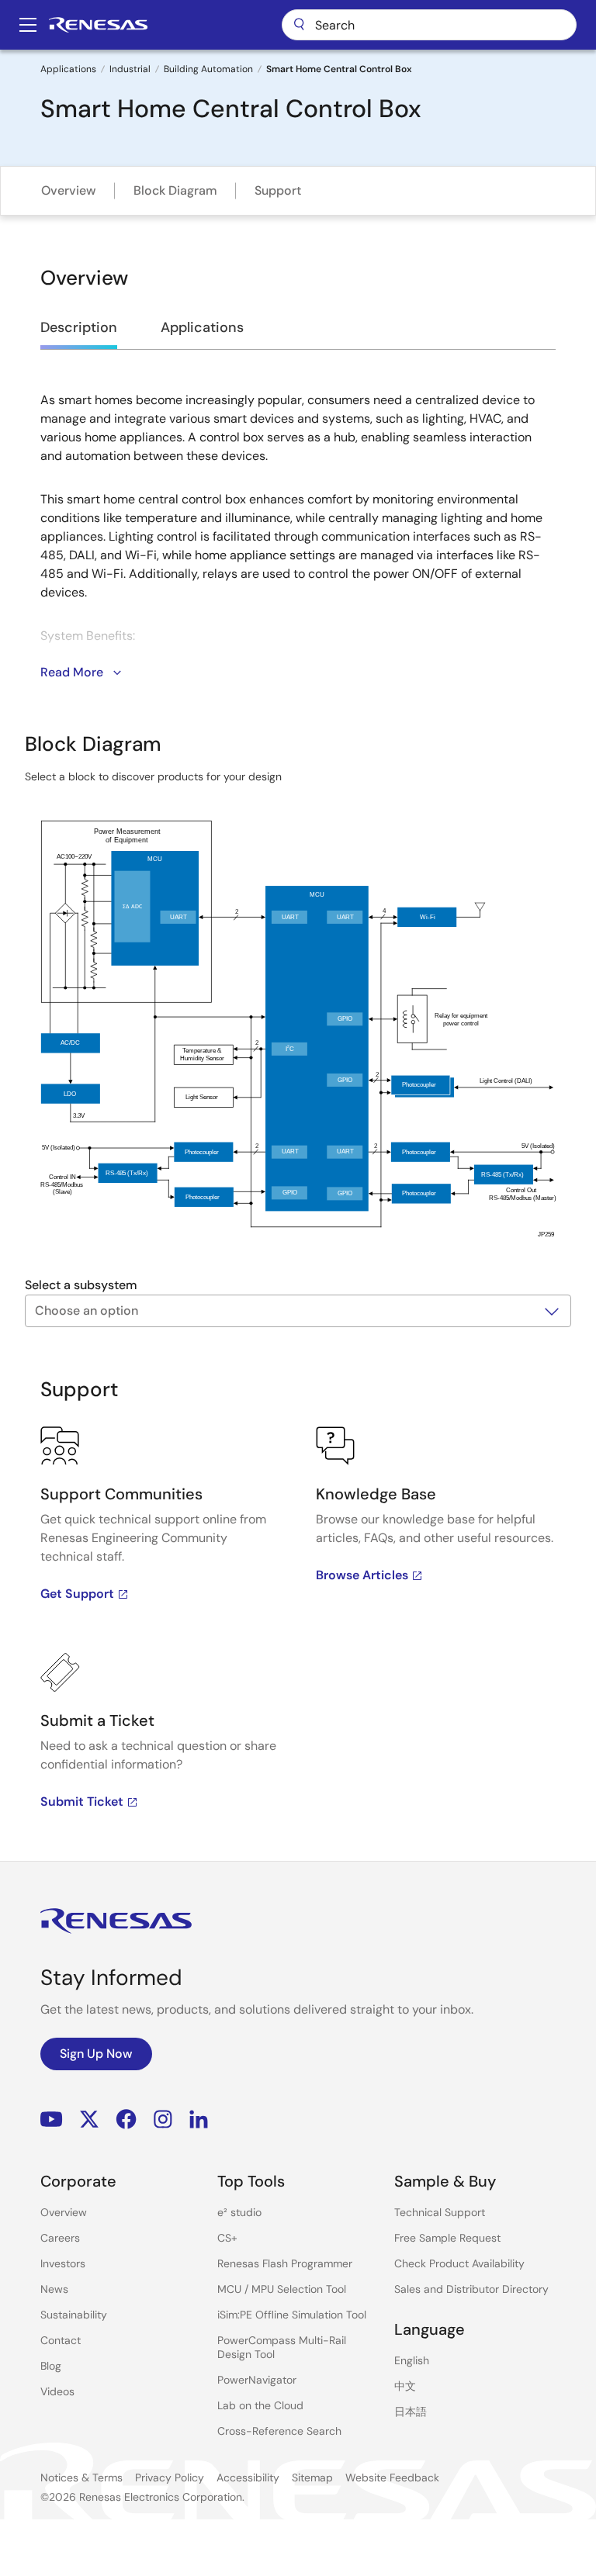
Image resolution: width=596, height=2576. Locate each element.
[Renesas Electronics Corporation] (98, 25)
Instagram (163, 2120)
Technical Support (440, 2212)
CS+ (227, 2238)
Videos (57, 2391)
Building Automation (208, 69)
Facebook (126, 2120)
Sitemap (312, 2477)
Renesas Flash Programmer (285, 2263)
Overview (69, 190)
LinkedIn (199, 2120)
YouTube (52, 2120)
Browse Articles (362, 1575)
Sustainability (74, 2315)
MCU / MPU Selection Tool (282, 2289)
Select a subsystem (81, 1285)
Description (79, 327)
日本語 (411, 2412)
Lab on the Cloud (260, 2405)
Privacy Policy (170, 2477)
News (54, 2289)
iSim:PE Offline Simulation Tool (292, 2315)
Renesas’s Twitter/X (89, 2120)
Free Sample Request (447, 2238)
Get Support (77, 1594)
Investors (63, 2263)
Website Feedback (392, 2477)
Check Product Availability (459, 2263)
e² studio (239, 2212)
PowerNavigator (257, 2380)
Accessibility (248, 2477)
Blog (51, 2366)
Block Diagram (175, 190)
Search (429, 25)
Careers (60, 2238)
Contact (61, 2340)
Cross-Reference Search (279, 2431)
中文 (405, 2386)
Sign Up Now (96, 2054)
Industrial (130, 69)
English (412, 2360)
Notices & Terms (81, 2477)
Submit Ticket (82, 1801)
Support (278, 190)
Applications (68, 69)
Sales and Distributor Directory (471, 2289)
